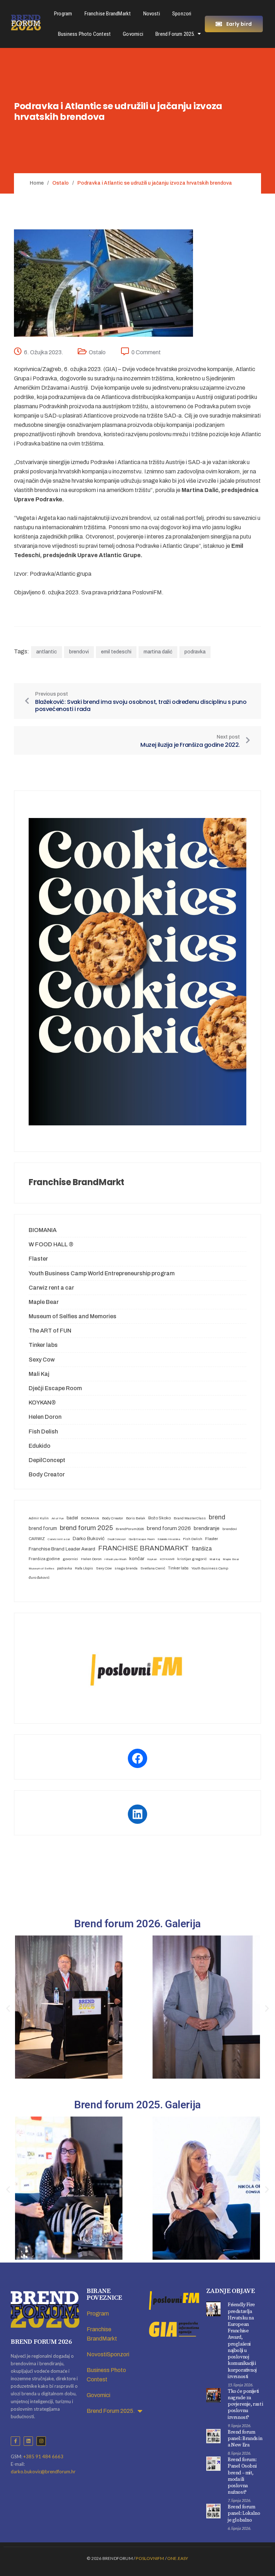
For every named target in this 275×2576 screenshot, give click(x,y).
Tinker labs (43, 1345)
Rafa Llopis (84, 1568)
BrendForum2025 (130, 1529)
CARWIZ (37, 1539)
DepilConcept (47, 1460)
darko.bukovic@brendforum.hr (43, 2472)
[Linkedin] (28, 2441)
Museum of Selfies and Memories (73, 1316)
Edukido (40, 1446)
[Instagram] (41, 2441)
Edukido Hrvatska (169, 1539)
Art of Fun (58, 1518)
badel (72, 1518)
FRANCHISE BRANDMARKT (143, 1548)
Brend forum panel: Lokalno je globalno (244, 2513)
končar (137, 1559)
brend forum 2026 (169, 1528)
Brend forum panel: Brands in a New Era (245, 2439)
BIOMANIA (43, 1230)
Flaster (38, 1259)
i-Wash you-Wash (115, 1559)
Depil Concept (117, 1539)
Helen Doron (45, 1417)
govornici (70, 1559)
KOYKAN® (42, 1403)
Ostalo (97, 352)
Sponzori (182, 14)
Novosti (152, 14)
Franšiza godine (44, 1559)
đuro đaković (39, 1577)
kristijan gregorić (192, 1559)
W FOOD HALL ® (51, 1244)
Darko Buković (89, 1538)
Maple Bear (44, 1302)
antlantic (47, 652)
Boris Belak (136, 1518)
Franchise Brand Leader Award (62, 1549)
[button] (8, 2009)
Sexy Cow (42, 1360)
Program (63, 14)
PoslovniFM (150, 2558)
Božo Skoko (160, 1518)
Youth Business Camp (210, 1568)
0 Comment (146, 352)
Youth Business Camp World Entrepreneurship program (102, 1273)
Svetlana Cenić (153, 1568)
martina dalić (158, 652)
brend (217, 1517)
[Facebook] (137, 1758)
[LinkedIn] (137, 1814)
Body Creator (47, 1474)
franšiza (202, 1548)
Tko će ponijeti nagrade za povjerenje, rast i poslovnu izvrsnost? (245, 2404)
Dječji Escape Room (55, 1388)
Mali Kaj (39, 1374)
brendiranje (207, 1528)
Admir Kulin (39, 1518)
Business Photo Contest (84, 34)
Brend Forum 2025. (175, 34)
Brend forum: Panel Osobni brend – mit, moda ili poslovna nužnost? (242, 2476)
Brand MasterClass (190, 1518)
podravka (195, 652)
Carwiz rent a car (51, 1288)
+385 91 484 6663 (43, 2456)
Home (37, 183)
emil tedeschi (116, 652)
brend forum (43, 1528)
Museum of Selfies (41, 1569)
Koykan (152, 1559)
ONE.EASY (178, 2558)
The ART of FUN (50, 1331)
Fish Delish (43, 1431)
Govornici (133, 34)
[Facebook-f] (15, 2441)
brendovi (79, 652)
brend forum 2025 (86, 1528)
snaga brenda (126, 1568)
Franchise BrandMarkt (108, 14)
